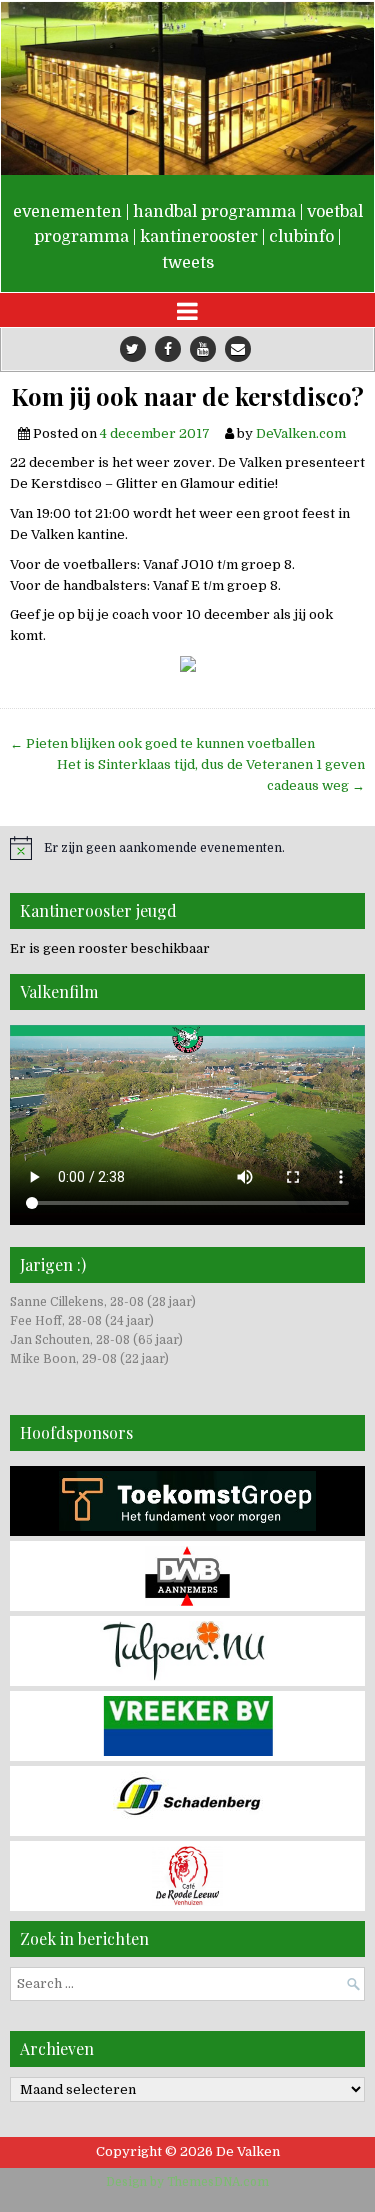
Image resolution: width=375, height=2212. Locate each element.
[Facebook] (168, 349)
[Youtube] (203, 349)
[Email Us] (238, 349)
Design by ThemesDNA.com (187, 2182)
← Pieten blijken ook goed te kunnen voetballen (162, 743)
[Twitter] (133, 349)
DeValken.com (301, 433)
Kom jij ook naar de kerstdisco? (187, 396)
